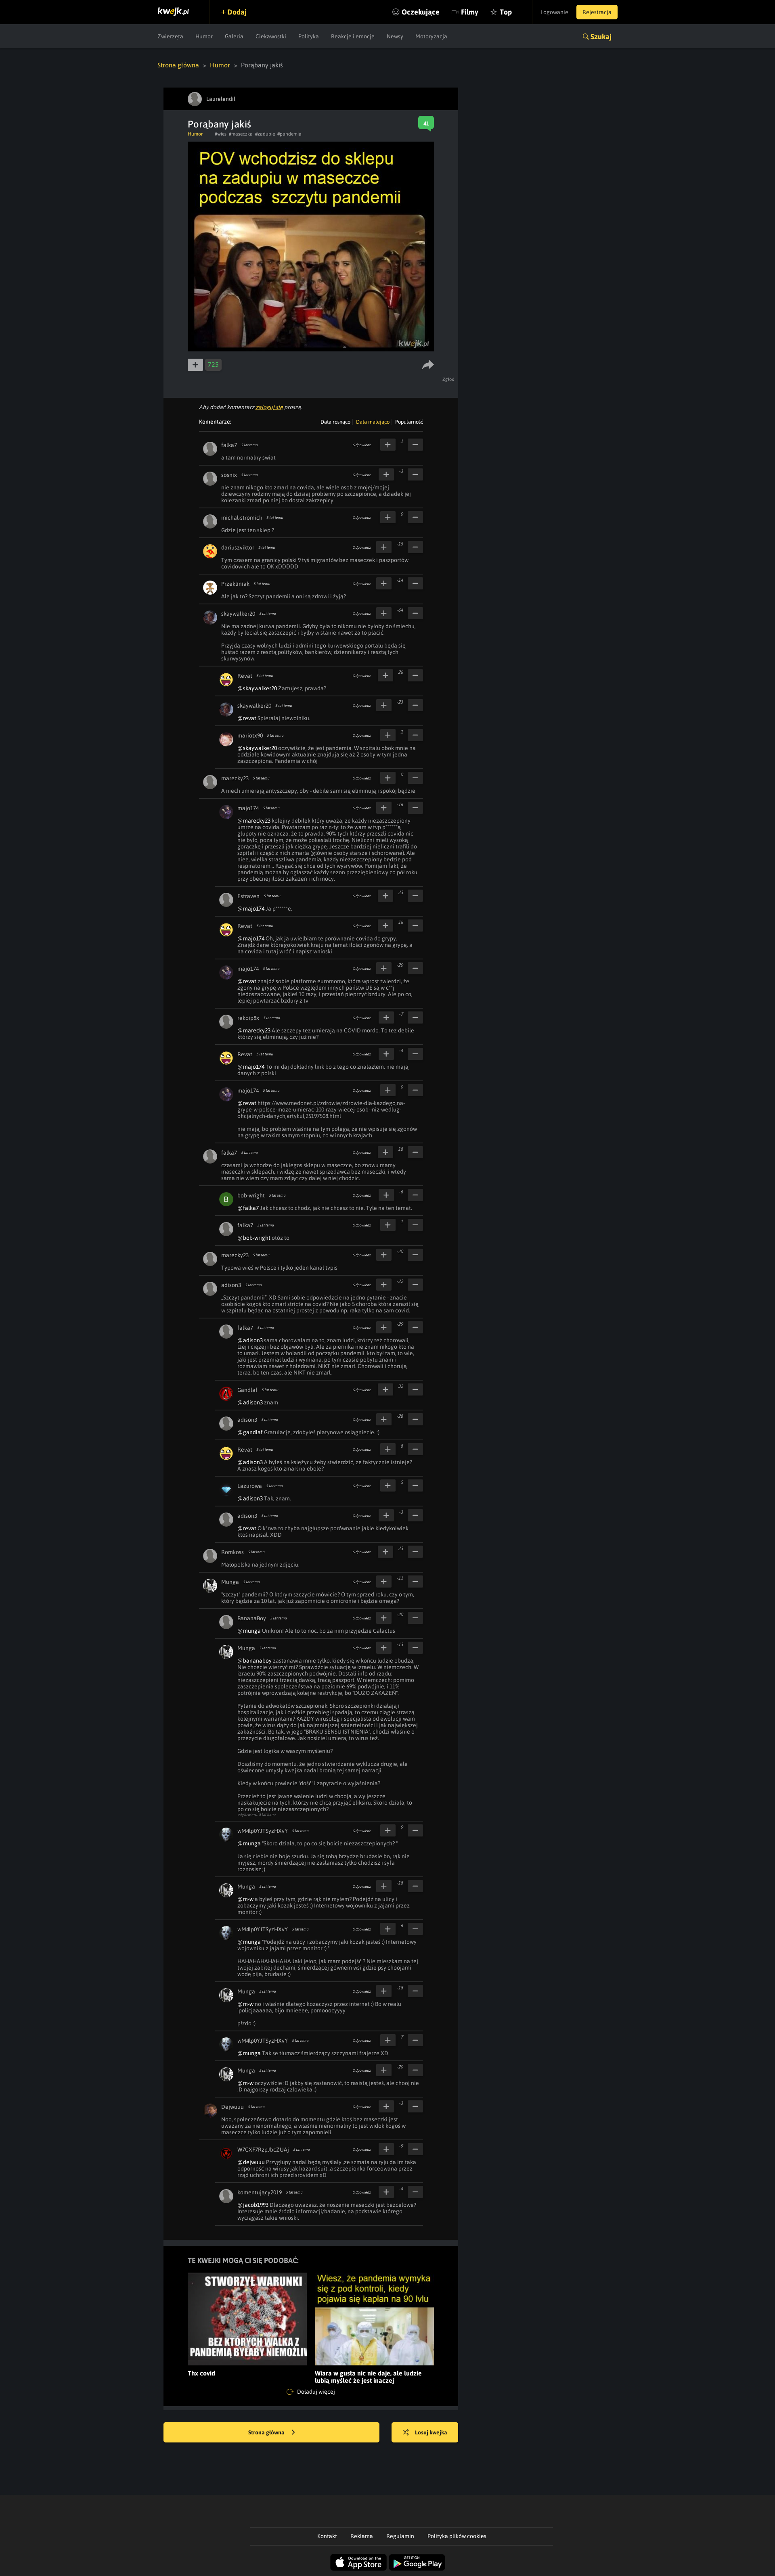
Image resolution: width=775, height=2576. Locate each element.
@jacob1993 (253, 2205)
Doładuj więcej (315, 2392)
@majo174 (251, 909)
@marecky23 (254, 821)
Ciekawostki (271, 36)
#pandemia (289, 134)
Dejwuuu (232, 2107)
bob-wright (251, 1195)
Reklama (362, 2536)
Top (506, 12)
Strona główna (178, 65)
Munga (230, 1582)
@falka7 (248, 1208)
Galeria (234, 36)
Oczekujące (421, 12)
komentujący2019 (260, 2192)
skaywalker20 (238, 614)
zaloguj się (269, 407)
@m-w (245, 1899)
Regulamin (400, 2536)
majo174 (248, 808)
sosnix (229, 475)
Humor (204, 36)
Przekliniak (235, 584)
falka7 (229, 445)
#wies (221, 134)
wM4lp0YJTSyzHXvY (263, 1831)
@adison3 (250, 1340)
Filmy (470, 12)
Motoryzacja (431, 36)
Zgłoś (448, 379)
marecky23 (235, 778)
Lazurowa (250, 1486)
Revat (245, 676)
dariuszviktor (238, 547)
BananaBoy (252, 1618)
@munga (249, 1631)
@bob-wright (254, 1238)
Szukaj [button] (601, 37)
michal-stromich (242, 518)
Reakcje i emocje (353, 36)
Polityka (309, 36)
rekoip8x (248, 1018)
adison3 (231, 1285)
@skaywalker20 (257, 688)
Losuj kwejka (431, 2432)
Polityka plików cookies (457, 2536)
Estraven (248, 896)
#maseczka (241, 134)
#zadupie (265, 134)
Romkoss (232, 1552)
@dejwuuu (251, 2162)
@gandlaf (250, 1432)
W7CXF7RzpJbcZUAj (263, 2150)
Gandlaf (247, 1390)
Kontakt (327, 2536)
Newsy (395, 36)
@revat (247, 718)
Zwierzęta (170, 36)
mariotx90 (250, 735)
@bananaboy (254, 1661)
